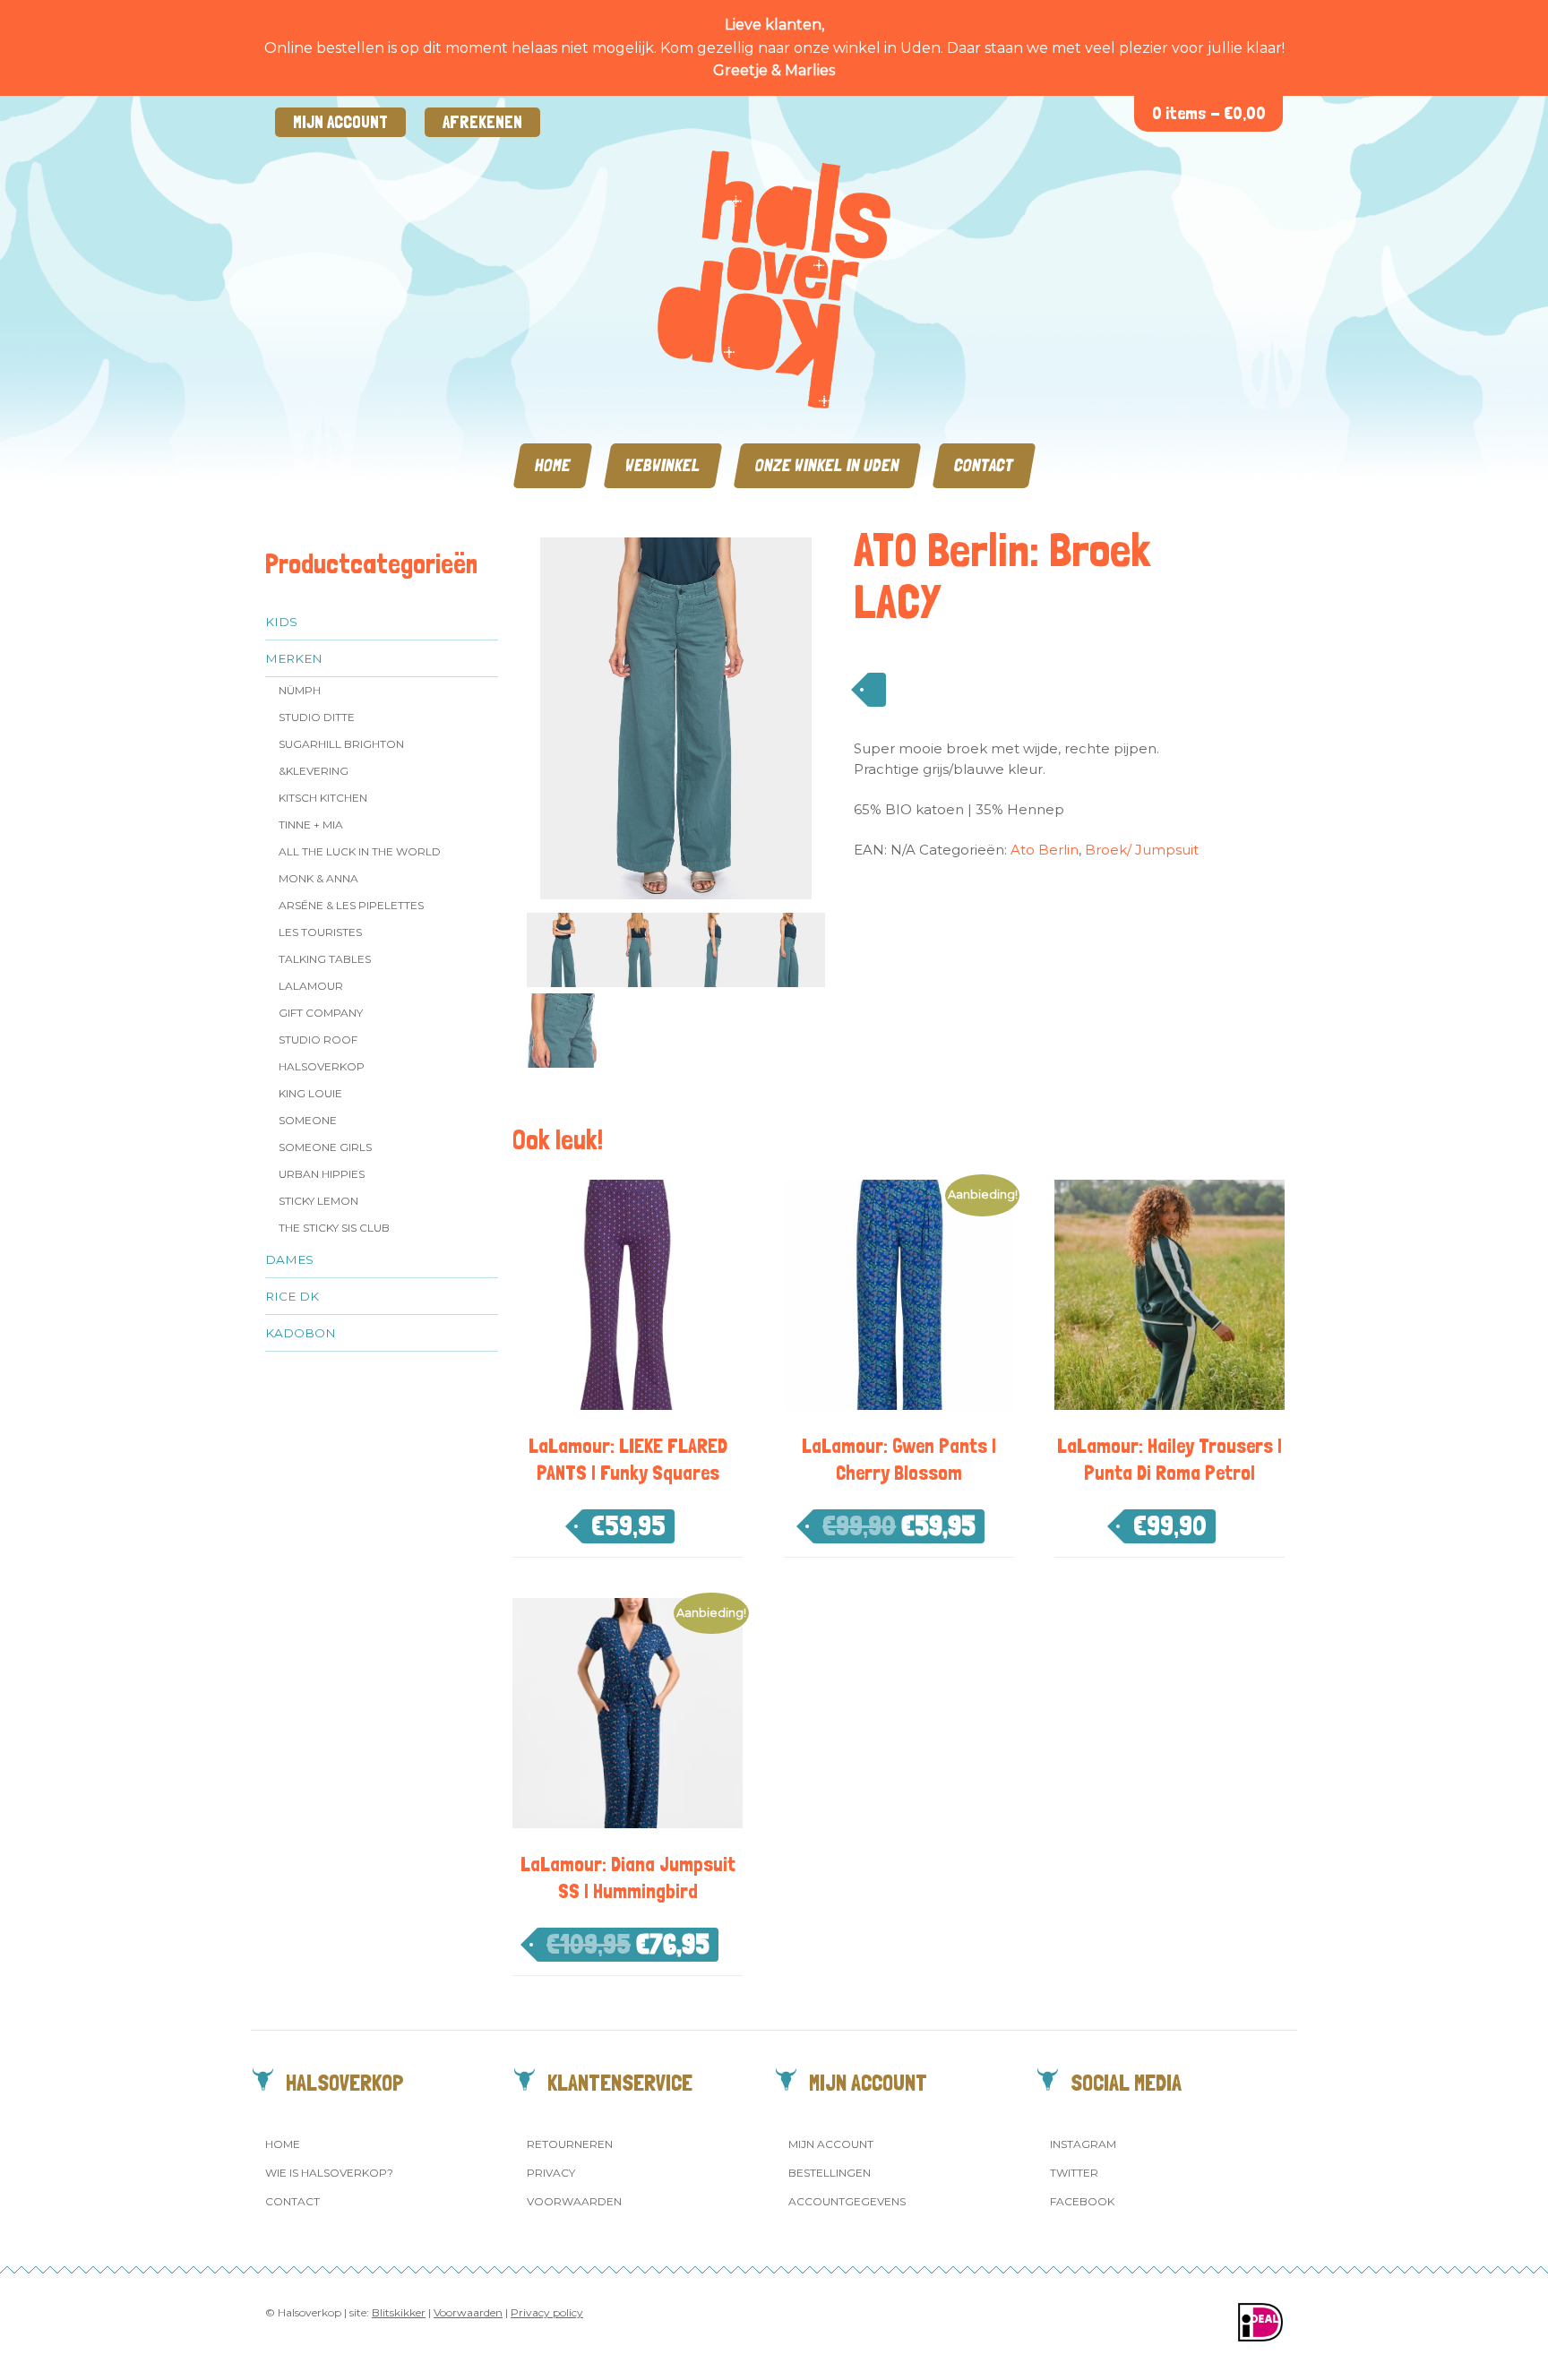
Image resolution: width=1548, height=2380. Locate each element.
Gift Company (321, 1013)
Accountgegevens (847, 2201)
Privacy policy (547, 2312)
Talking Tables (325, 959)
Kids (281, 622)
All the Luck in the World (360, 851)
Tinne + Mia (311, 825)
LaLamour (311, 986)
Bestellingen (830, 2173)
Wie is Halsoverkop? (329, 2173)
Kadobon (301, 1333)
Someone (308, 1120)
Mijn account (340, 122)
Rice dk (292, 1296)
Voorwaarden (574, 2201)
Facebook (1082, 2201)
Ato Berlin (1045, 850)
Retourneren (570, 2144)
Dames (289, 1259)
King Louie (310, 1093)
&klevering (314, 771)
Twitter (1074, 2173)
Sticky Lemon (318, 1201)
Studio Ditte (317, 717)
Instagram (1083, 2144)
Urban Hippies (322, 1174)
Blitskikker (399, 2312)
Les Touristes (320, 932)
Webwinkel (663, 465)
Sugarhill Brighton (341, 744)
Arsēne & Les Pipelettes (351, 905)
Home (553, 465)
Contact (984, 465)
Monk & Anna (318, 878)
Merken (294, 658)
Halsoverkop (322, 1066)
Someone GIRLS (325, 1147)
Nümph (300, 690)
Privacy (551, 2173)
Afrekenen (482, 122)
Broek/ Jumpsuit (1142, 850)
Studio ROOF (318, 1040)
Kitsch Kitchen (323, 798)
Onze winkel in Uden (827, 465)
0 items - (1209, 113)
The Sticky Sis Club (334, 1228)
